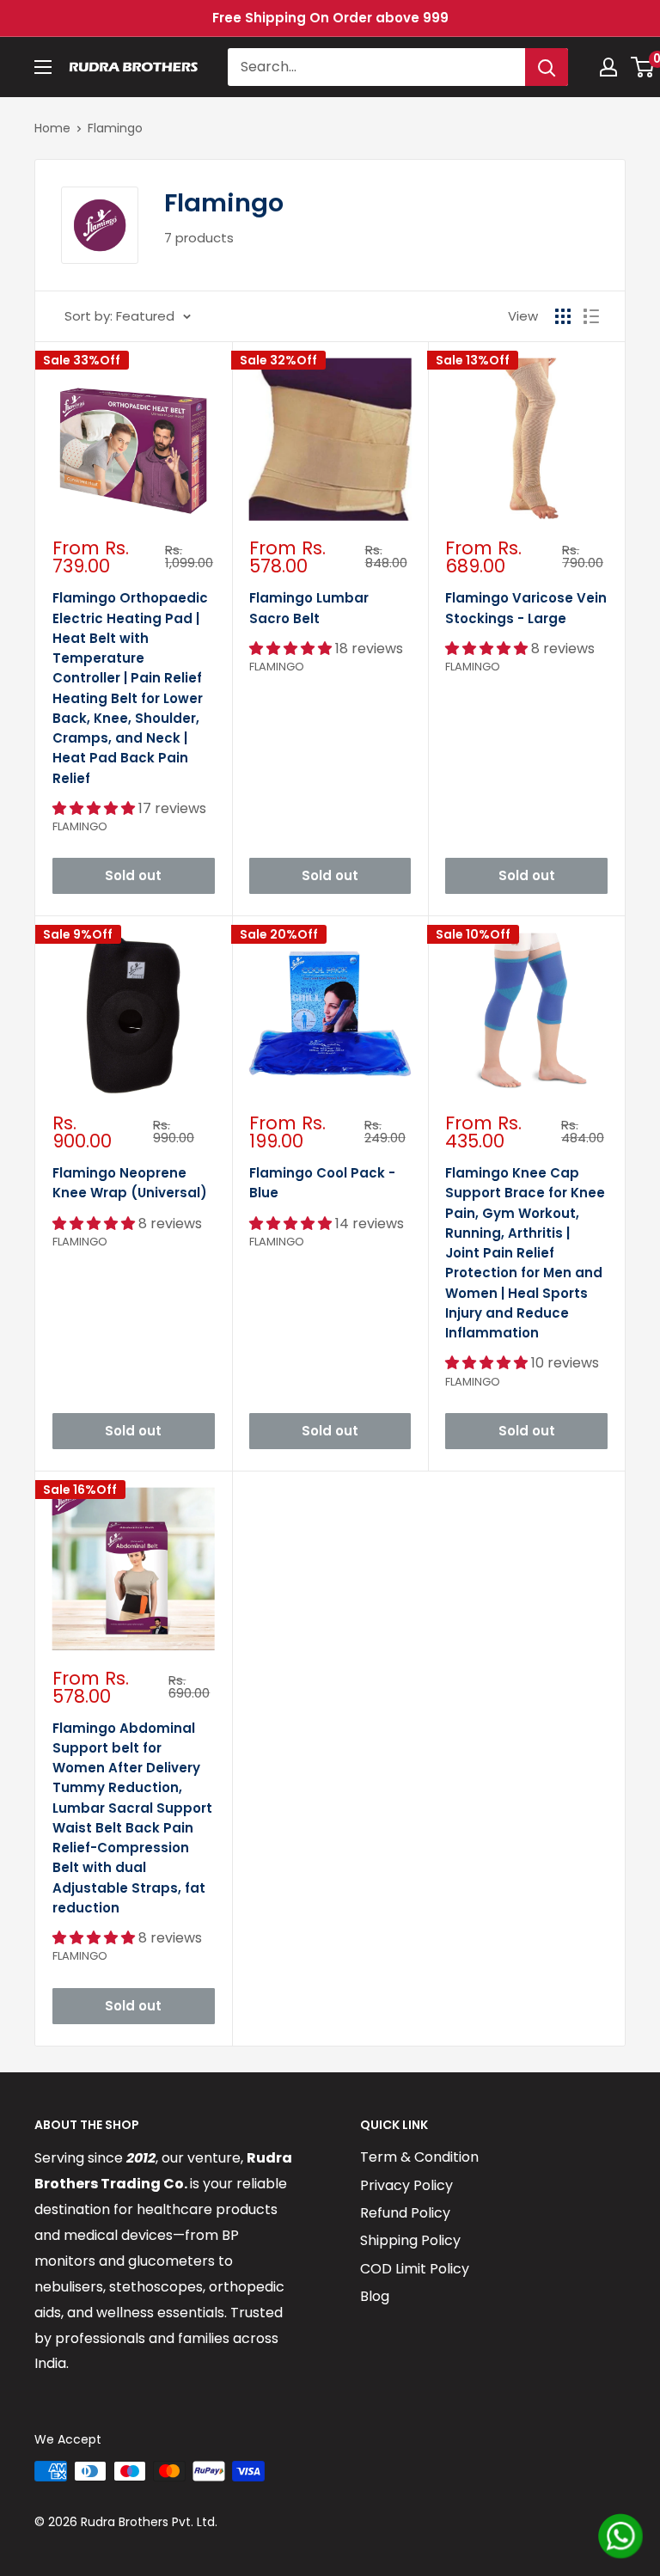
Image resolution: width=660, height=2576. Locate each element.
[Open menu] (43, 67)
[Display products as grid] (563, 316)
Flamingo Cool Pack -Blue (322, 1183)
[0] (643, 67)
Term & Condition (419, 2157)
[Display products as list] (591, 316)
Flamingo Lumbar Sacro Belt (309, 608)
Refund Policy (405, 2213)
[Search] (547, 67)
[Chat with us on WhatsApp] (620, 2536)
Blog (375, 2296)
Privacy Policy (406, 2185)
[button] (95, 808)
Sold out (133, 875)
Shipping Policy (410, 2240)
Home (52, 128)
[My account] (608, 67)
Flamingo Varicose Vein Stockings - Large (526, 608)
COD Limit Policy (415, 2269)
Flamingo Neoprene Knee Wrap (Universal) (130, 1183)
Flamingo (115, 128)
